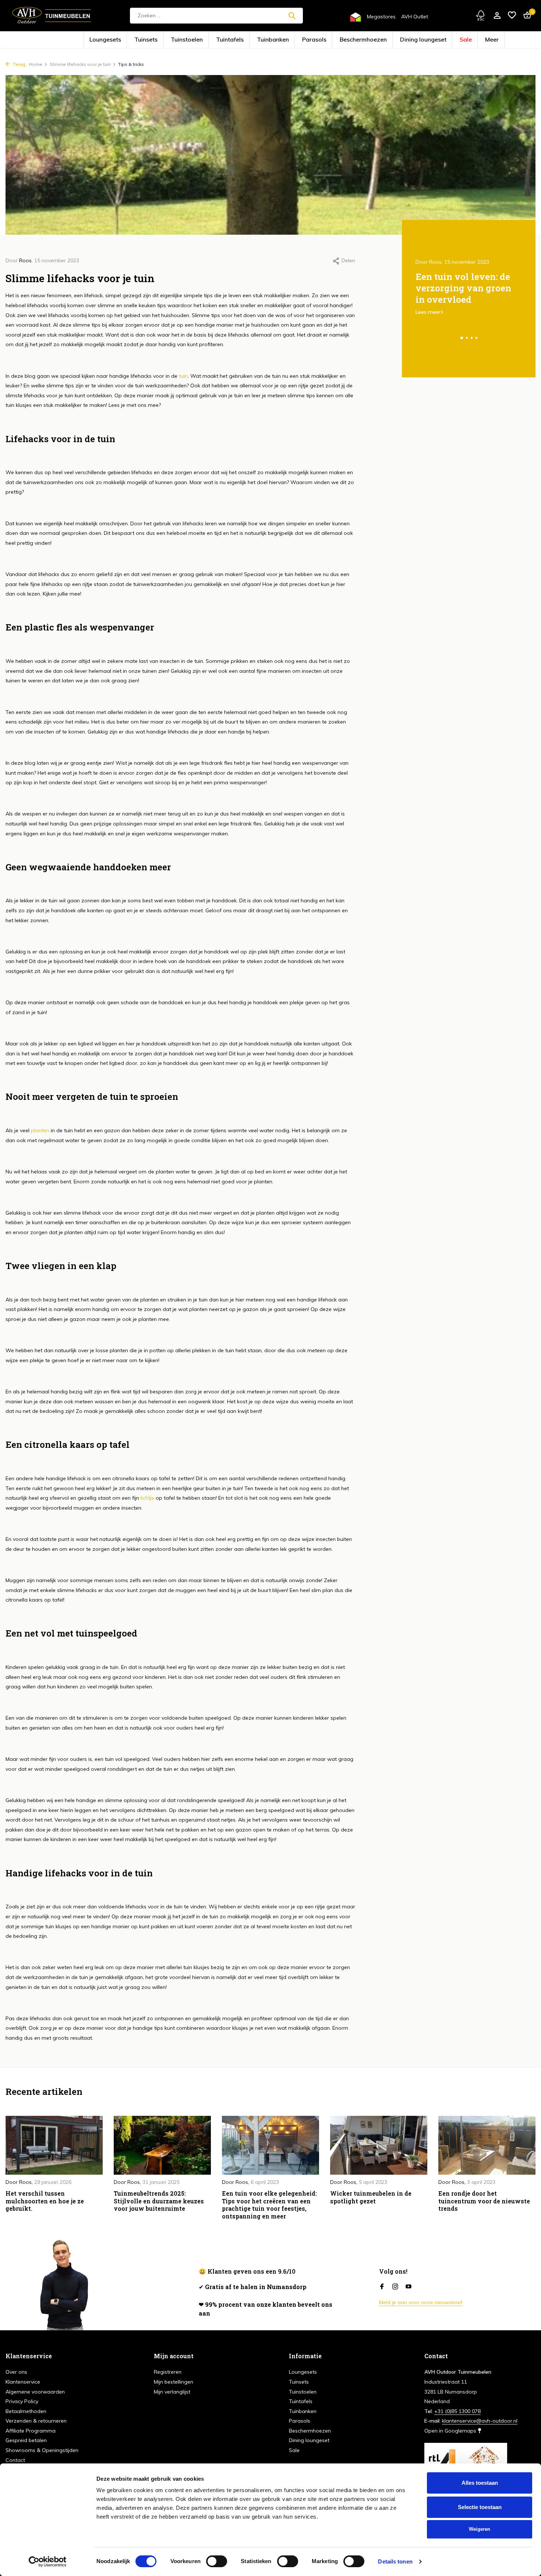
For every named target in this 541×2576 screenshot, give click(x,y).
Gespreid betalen (26, 2440)
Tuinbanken (278, 40)
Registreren (168, 2372)
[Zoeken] (292, 15)
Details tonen (395, 2561)
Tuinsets (188, 40)
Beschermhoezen (343, 40)
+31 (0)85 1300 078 (457, 2411)
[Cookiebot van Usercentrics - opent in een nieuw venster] (48, 2562)
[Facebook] (382, 2287)
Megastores (381, 17)
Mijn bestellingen (174, 2382)
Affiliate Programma (31, 2431)
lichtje (147, 1498)
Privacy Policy (22, 2401)
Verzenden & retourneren (36, 2421)
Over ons (16, 2372)
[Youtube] (409, 2287)
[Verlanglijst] (512, 16)
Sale (414, 40)
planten (40, 1130)
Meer (434, 40)
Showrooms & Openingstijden (42, 2450)
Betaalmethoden (26, 2411)
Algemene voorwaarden (35, 2392)
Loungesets (160, 40)
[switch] (217, 2561)
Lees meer (428, 312)
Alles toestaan (480, 2483)
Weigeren (480, 2529)
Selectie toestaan (480, 2507)
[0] (525, 16)
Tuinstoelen (217, 40)
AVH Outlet (415, 17)
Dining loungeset (383, 40)
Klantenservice (23, 2382)
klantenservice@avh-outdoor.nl (480, 2421)
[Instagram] (395, 2287)
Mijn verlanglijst (172, 2392)
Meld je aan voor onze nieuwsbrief (421, 2302)
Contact (15, 2460)
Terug (19, 64)
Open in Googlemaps (451, 2431)
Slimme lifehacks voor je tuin (80, 64)
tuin (183, 376)
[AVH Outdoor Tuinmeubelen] (52, 15)
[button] (462, 338)
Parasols (308, 40)
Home (36, 64)
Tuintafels (247, 40)
